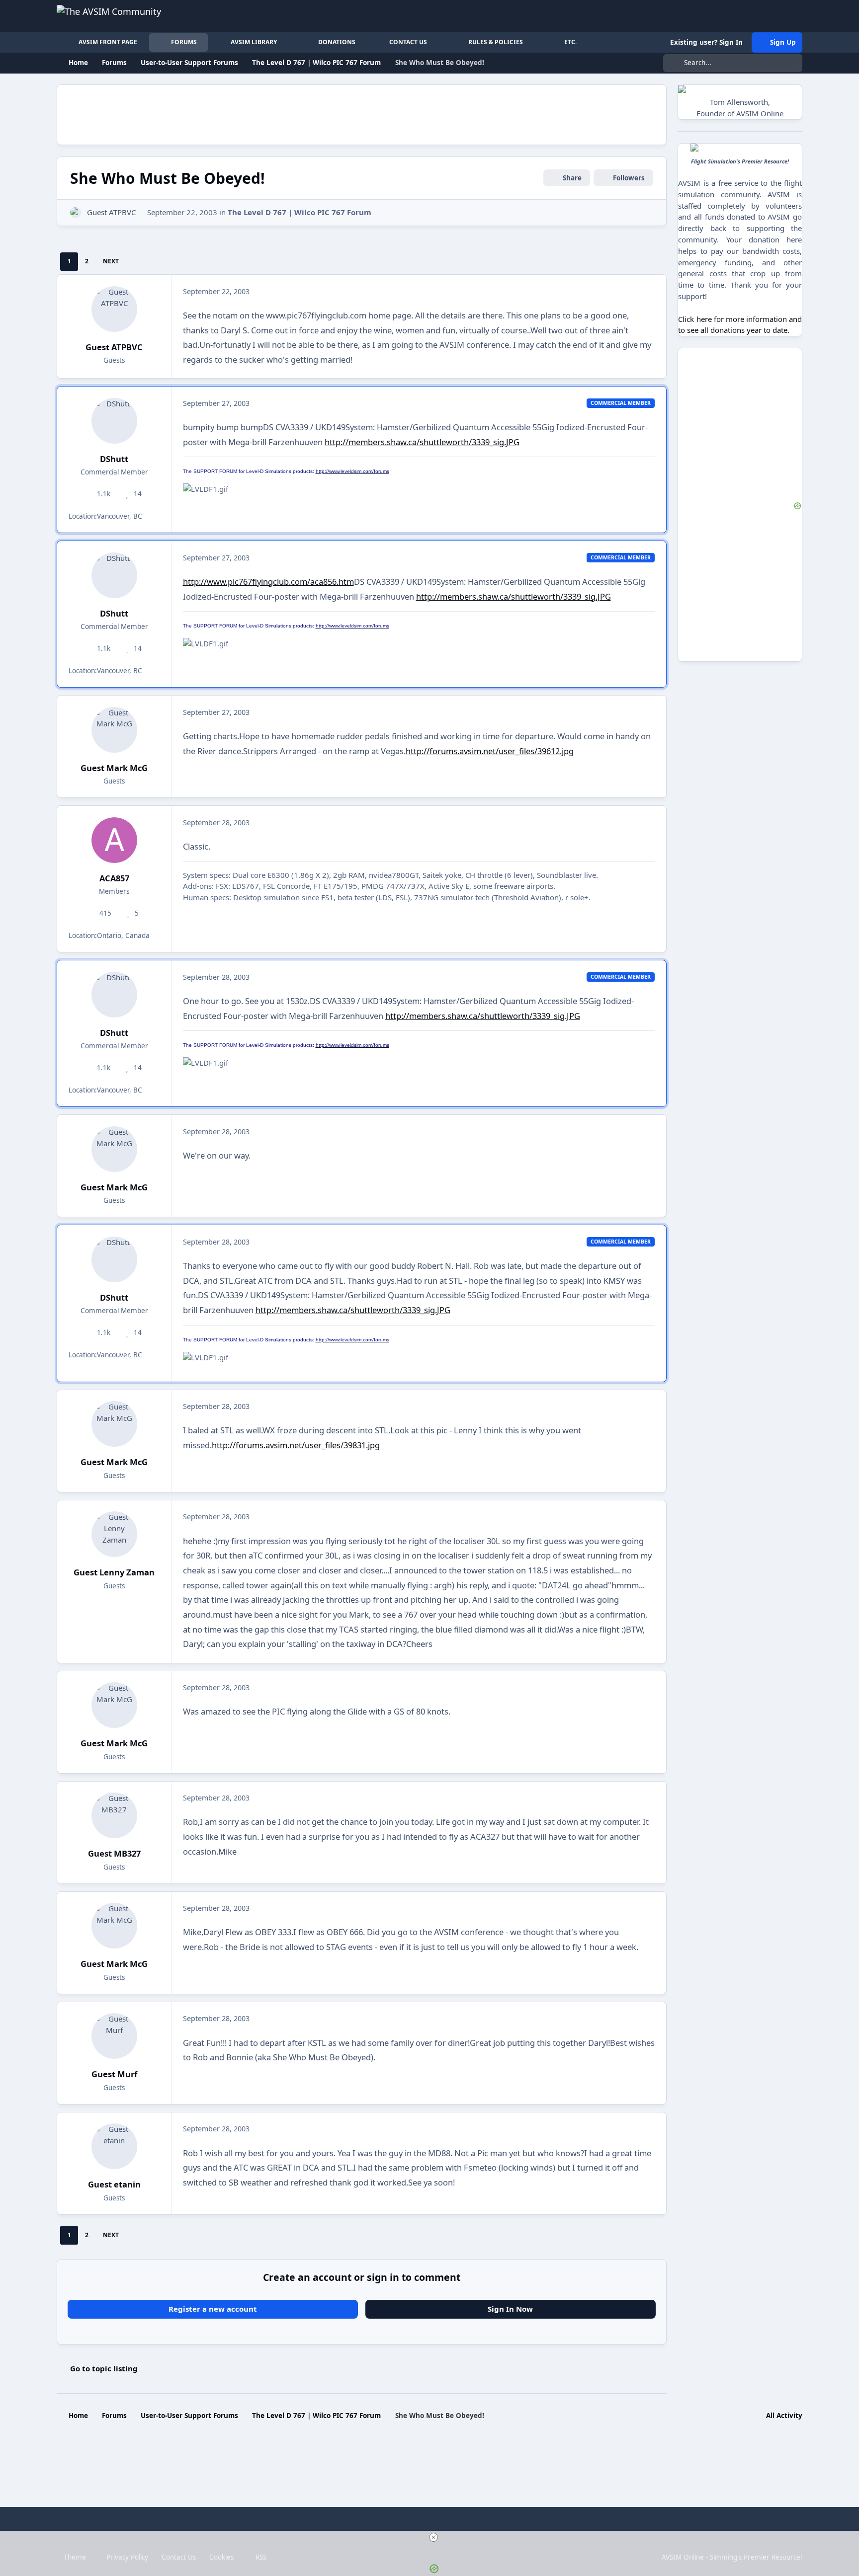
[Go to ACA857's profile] (114, 840)
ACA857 (114, 878)
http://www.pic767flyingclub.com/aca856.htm (268, 582)
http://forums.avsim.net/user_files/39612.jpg (490, 751)
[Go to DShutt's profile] (114, 421)
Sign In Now (510, 2309)
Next (111, 261)
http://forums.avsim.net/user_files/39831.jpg (296, 1445)
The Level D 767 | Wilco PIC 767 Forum (300, 212)
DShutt (114, 459)
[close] (433, 2537)
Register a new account (213, 2309)
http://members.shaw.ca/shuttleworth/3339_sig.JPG (422, 442)
